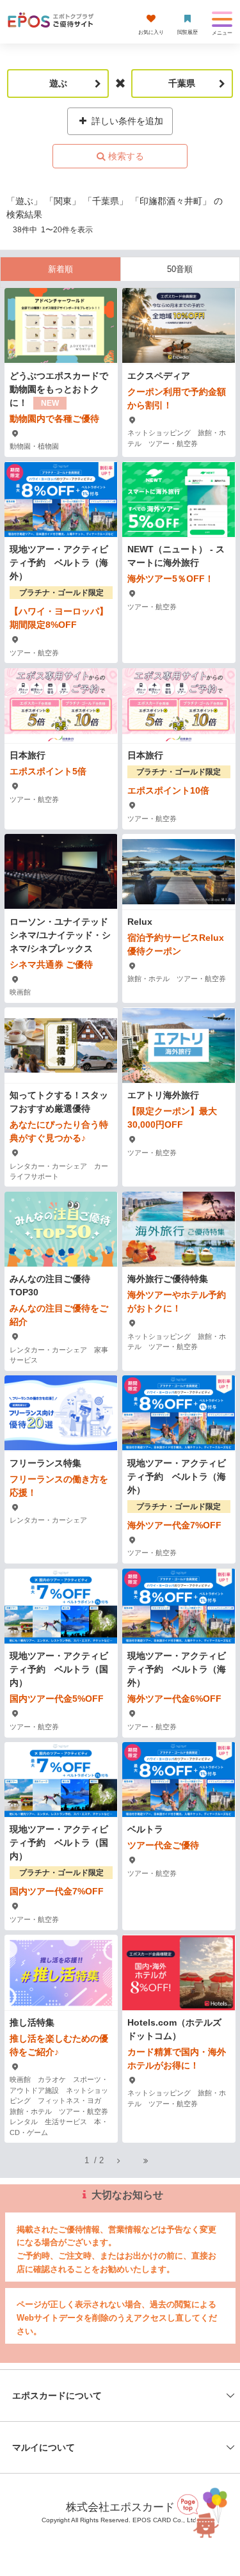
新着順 (60, 269)
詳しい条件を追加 (126, 121)
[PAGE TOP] (204, 2512)
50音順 (180, 269)
